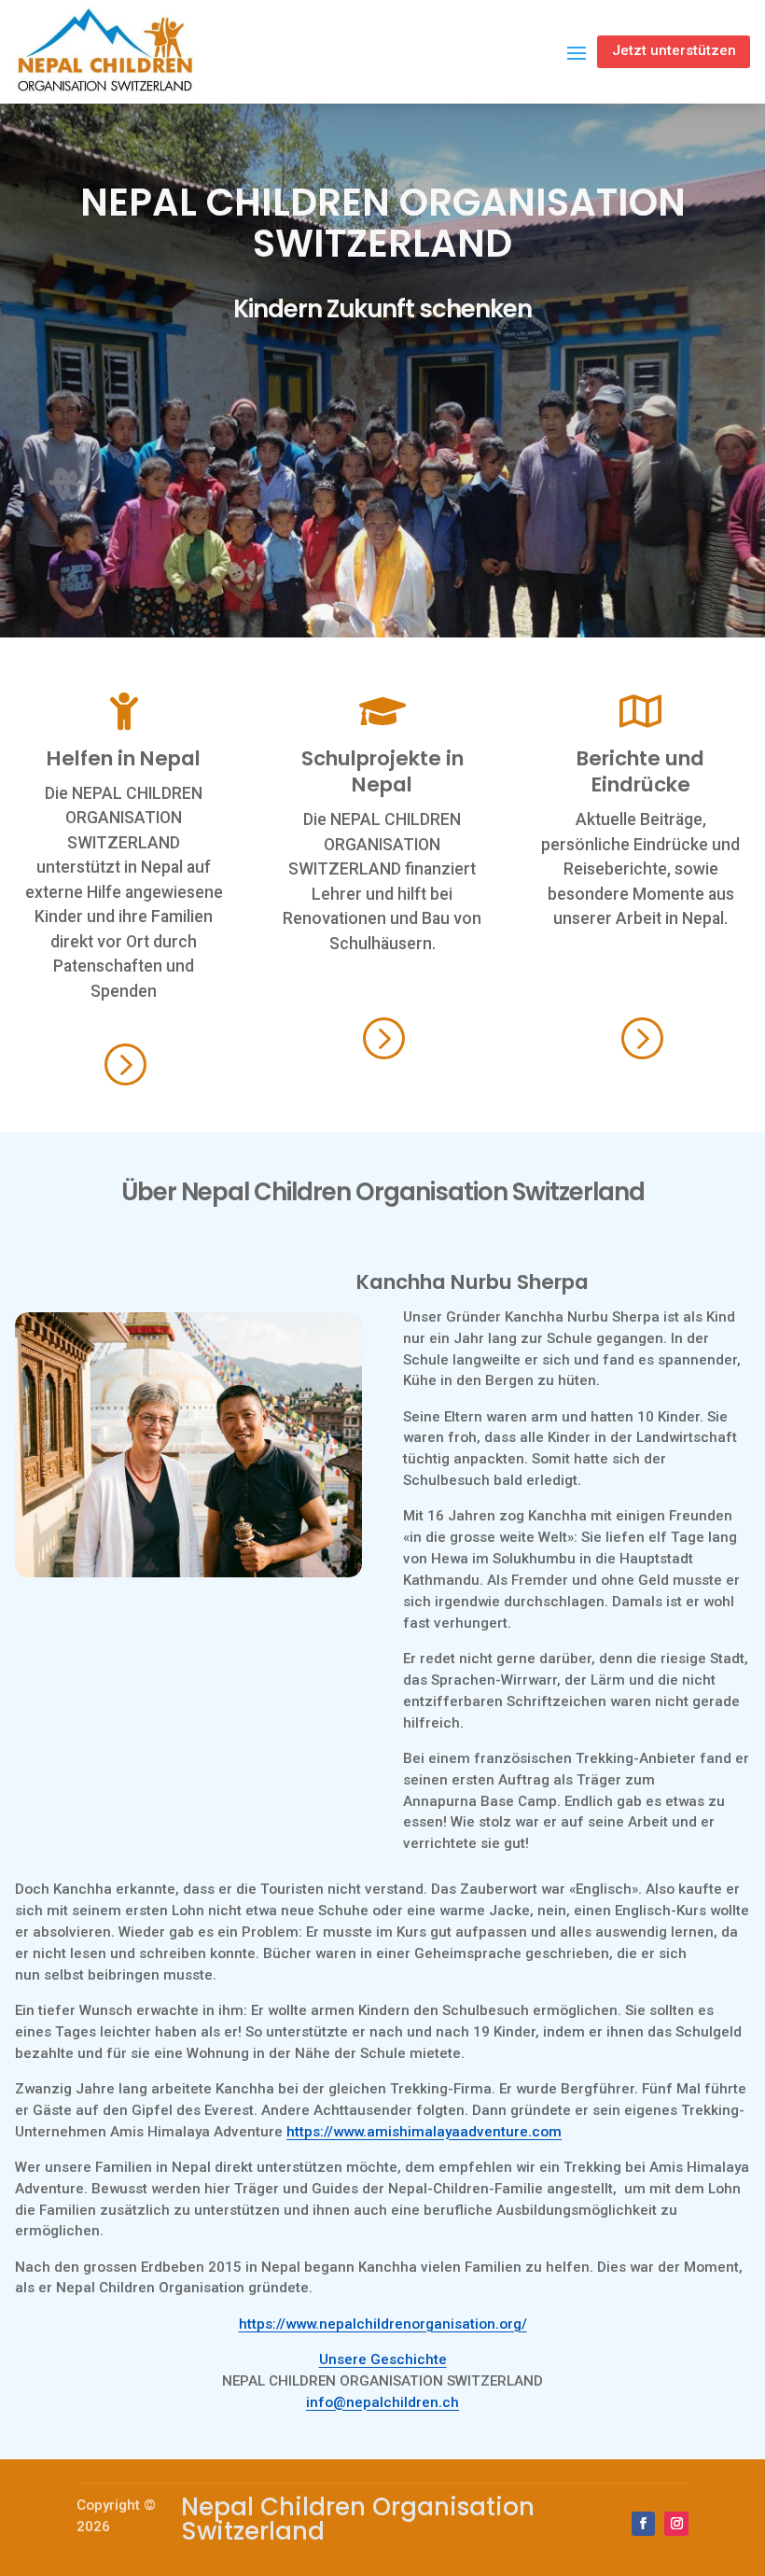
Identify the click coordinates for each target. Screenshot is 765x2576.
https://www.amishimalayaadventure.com (424, 2132)
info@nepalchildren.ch (382, 2402)
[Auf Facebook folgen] (644, 2524)
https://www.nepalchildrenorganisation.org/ (383, 2324)
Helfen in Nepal (124, 758)
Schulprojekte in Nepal (382, 771)
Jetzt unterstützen (674, 50)
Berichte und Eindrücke (640, 771)
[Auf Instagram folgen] (676, 2524)
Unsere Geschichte (383, 2359)
